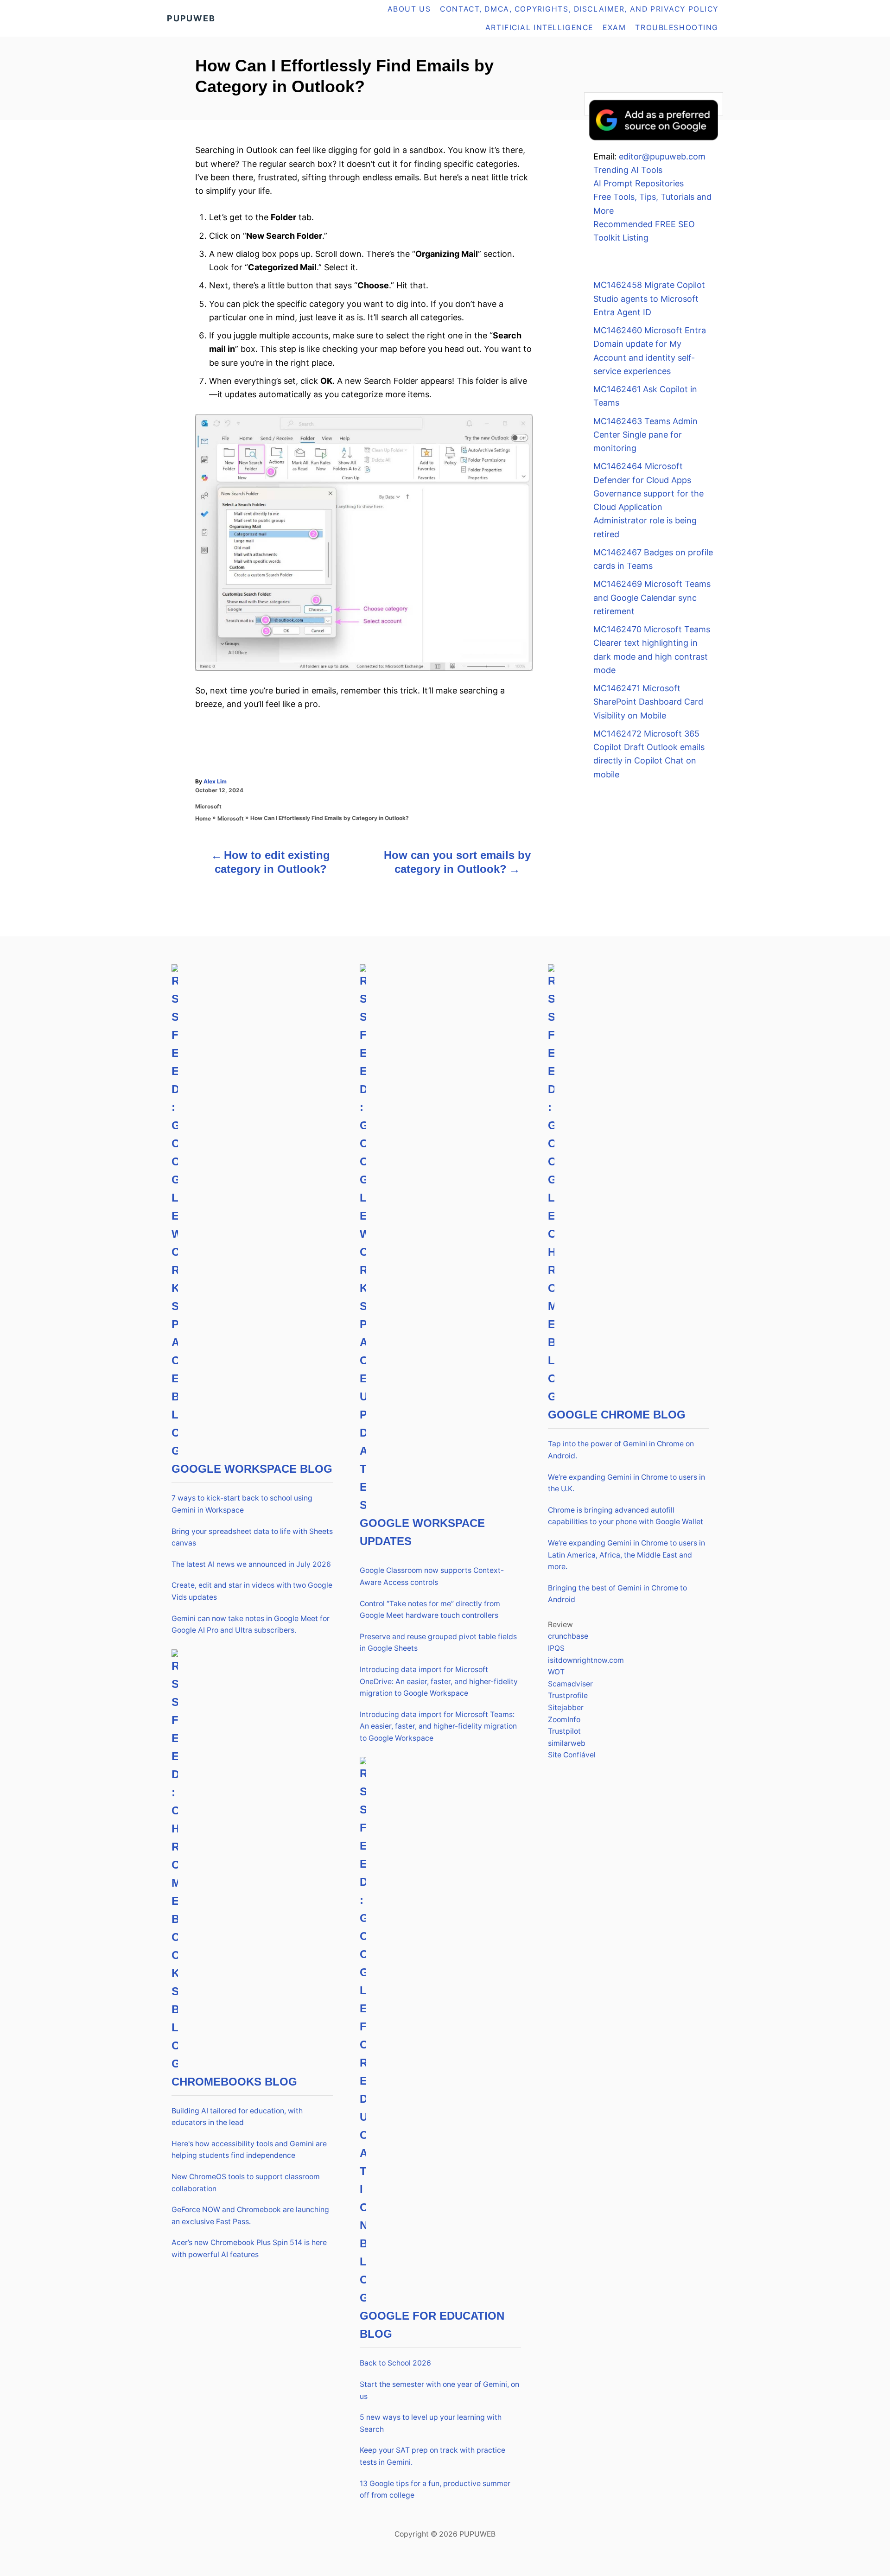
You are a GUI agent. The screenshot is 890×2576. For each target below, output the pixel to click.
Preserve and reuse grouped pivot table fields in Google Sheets (438, 1643)
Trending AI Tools (628, 170)
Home (203, 818)
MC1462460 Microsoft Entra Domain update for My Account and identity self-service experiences (650, 351)
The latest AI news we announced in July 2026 (251, 1564)
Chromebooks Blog (234, 2082)
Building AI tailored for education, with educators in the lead (237, 2117)
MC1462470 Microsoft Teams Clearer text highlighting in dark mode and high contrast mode (652, 650)
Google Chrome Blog (617, 1415)
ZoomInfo (564, 1720)
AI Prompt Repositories (639, 183)
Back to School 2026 (395, 2363)
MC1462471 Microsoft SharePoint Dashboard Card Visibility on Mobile (648, 702)
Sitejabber (566, 1708)
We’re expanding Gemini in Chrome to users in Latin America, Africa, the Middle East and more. (626, 1555)
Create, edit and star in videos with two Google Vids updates (252, 1591)
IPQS (556, 1648)
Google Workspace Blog (252, 1469)
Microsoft (208, 806)
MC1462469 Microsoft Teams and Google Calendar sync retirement (652, 598)
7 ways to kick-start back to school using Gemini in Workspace (242, 1504)
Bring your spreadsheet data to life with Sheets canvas (252, 1537)
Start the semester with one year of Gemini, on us (439, 2390)
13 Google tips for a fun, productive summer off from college (435, 2490)
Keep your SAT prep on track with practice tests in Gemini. (432, 2456)
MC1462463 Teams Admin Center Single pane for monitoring (645, 435)
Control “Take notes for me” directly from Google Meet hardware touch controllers (430, 1610)
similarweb (567, 1743)
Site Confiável (572, 1755)
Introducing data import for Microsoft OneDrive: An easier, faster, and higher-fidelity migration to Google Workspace (439, 1681)
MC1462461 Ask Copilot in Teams (645, 396)
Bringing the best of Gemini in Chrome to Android (617, 1594)
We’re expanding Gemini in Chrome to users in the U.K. (626, 1483)
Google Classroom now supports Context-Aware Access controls (432, 1576)
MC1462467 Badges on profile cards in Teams (653, 559)
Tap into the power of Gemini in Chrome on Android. (621, 1450)
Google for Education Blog (432, 2325)
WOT (556, 1672)
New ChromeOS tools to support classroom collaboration (246, 2183)
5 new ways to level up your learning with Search (431, 2423)
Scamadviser (570, 1684)
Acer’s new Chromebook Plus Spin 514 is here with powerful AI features (249, 2248)
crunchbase (568, 1636)
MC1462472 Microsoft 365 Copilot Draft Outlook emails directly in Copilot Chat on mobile (649, 754)
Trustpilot (564, 1731)
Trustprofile (568, 1695)
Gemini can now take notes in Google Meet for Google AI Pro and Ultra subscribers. (251, 1625)
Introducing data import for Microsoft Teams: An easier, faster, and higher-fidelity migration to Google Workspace (438, 1726)
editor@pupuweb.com (662, 156)
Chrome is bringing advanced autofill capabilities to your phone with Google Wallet (626, 1516)
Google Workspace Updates (422, 1532)
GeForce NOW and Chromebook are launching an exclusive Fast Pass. (250, 2216)
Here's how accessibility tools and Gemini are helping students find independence (249, 2150)
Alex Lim (215, 781)
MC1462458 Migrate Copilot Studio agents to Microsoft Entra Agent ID (649, 299)
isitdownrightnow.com (586, 1660)
